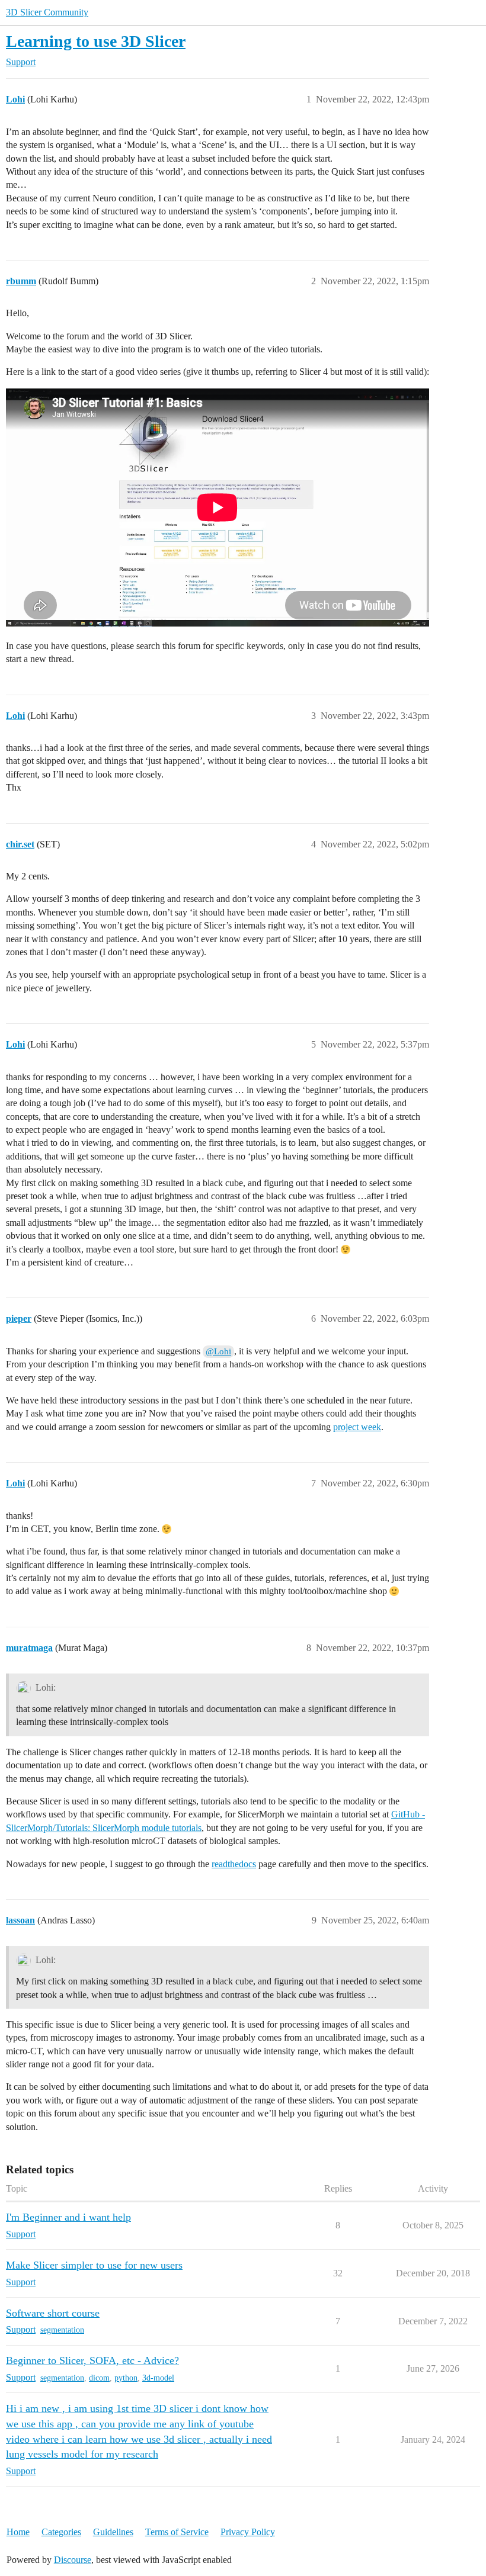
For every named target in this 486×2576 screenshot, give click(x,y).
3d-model (158, 2378)
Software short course (53, 2313)
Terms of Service (177, 2532)
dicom (99, 2378)
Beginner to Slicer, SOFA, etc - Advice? (92, 2360)
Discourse (73, 2560)
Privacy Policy (248, 2532)
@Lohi (218, 1351)
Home (18, 2532)
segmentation (62, 2330)
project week (357, 1427)
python (126, 2378)
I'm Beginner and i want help (68, 2217)
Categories (61, 2532)
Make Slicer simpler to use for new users (94, 2265)
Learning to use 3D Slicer (96, 41)
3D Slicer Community (47, 12)
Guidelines (113, 2532)
